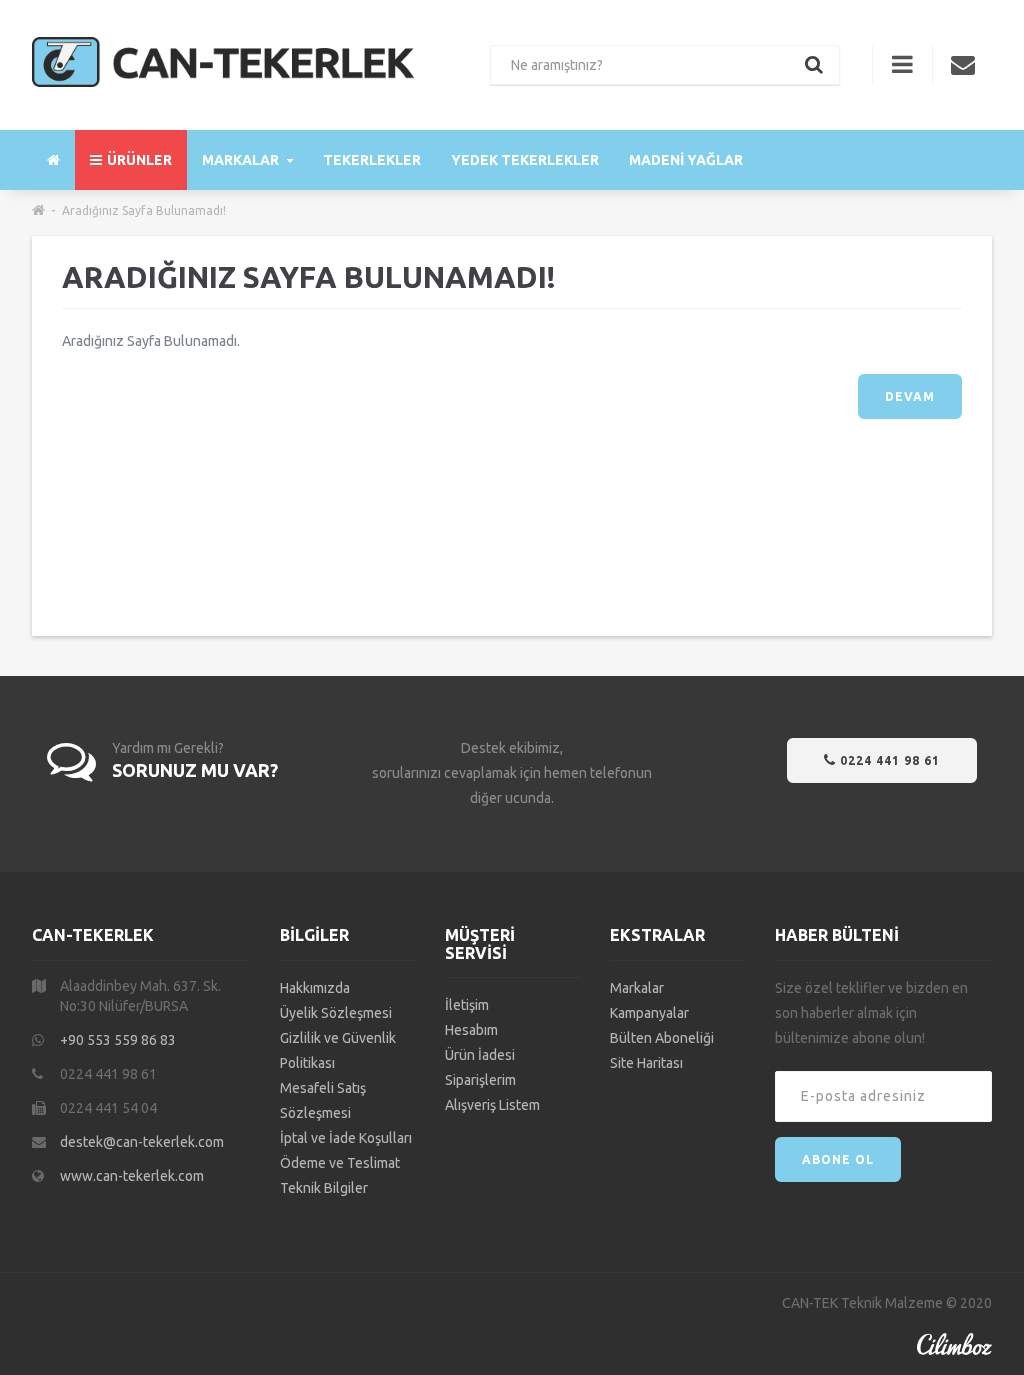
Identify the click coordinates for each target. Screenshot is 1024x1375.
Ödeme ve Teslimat (340, 1163)
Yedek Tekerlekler (525, 160)
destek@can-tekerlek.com (142, 1142)
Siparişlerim (480, 1080)
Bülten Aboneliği (662, 1038)
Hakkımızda (315, 988)
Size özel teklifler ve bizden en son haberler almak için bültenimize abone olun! (871, 1013)
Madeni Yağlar (686, 160)
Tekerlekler (372, 160)
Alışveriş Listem (492, 1105)
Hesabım (471, 1030)
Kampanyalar (649, 1013)
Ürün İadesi (480, 1055)
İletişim (467, 1005)
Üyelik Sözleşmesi (336, 1013)
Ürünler (139, 160)
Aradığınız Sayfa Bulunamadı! (144, 210)
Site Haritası (646, 1063)
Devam (910, 396)
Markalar (242, 160)
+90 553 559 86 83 (118, 1040)
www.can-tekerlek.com (132, 1176)
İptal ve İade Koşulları (346, 1138)
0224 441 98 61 (888, 760)
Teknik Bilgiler (324, 1188)
